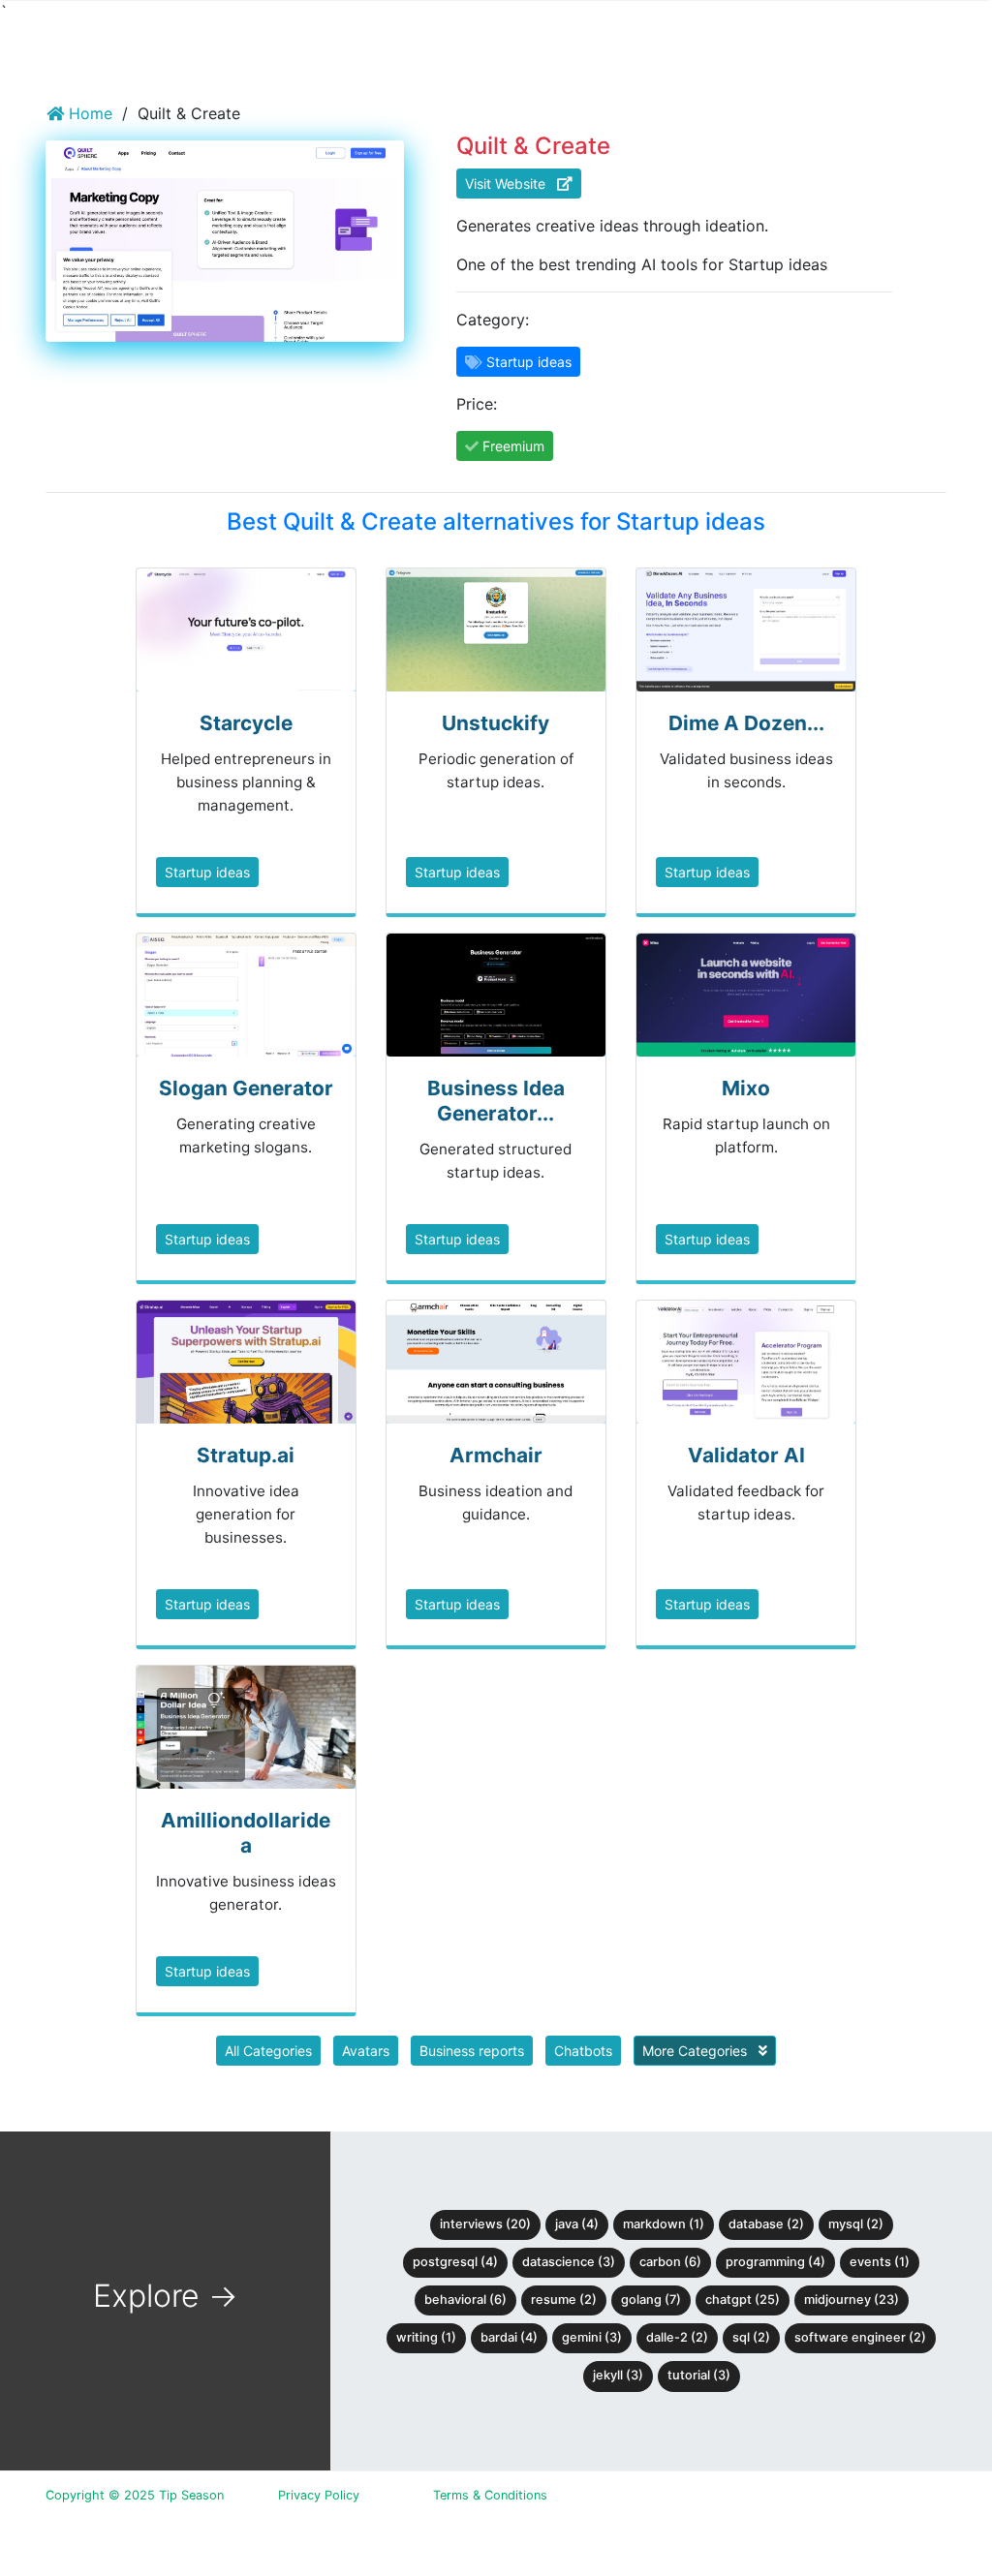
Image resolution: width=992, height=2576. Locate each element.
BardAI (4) (509, 2337)
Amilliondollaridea (246, 1833)
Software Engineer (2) (860, 2337)
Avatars (366, 2051)
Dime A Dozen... (746, 723)
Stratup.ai (246, 1455)
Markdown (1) (664, 2224)
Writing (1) (426, 2337)
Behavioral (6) (465, 2300)
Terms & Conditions (490, 2495)
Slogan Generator (246, 1088)
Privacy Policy (319, 2495)
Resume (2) (564, 2300)
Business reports (472, 2051)
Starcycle (246, 723)
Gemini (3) (592, 2337)
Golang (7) (651, 2300)
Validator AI (746, 1455)
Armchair (496, 1455)
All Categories (268, 2051)
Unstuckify (496, 723)
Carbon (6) (670, 2262)
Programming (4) (775, 2262)
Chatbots (583, 2051)
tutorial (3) (699, 2375)
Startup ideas (207, 872)
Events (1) (880, 2262)
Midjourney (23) (852, 2300)
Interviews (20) (485, 2224)
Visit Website (511, 184)
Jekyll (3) (618, 2375)
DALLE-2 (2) (677, 2337)
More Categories (697, 2051)
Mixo (746, 1088)
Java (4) (577, 2224)
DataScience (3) (569, 2262)
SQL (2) (751, 2337)
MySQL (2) (856, 2224)
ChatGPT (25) (743, 2300)
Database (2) (766, 2224)
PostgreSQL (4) (455, 2262)
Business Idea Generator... (496, 1101)
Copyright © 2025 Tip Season (135, 2495)
